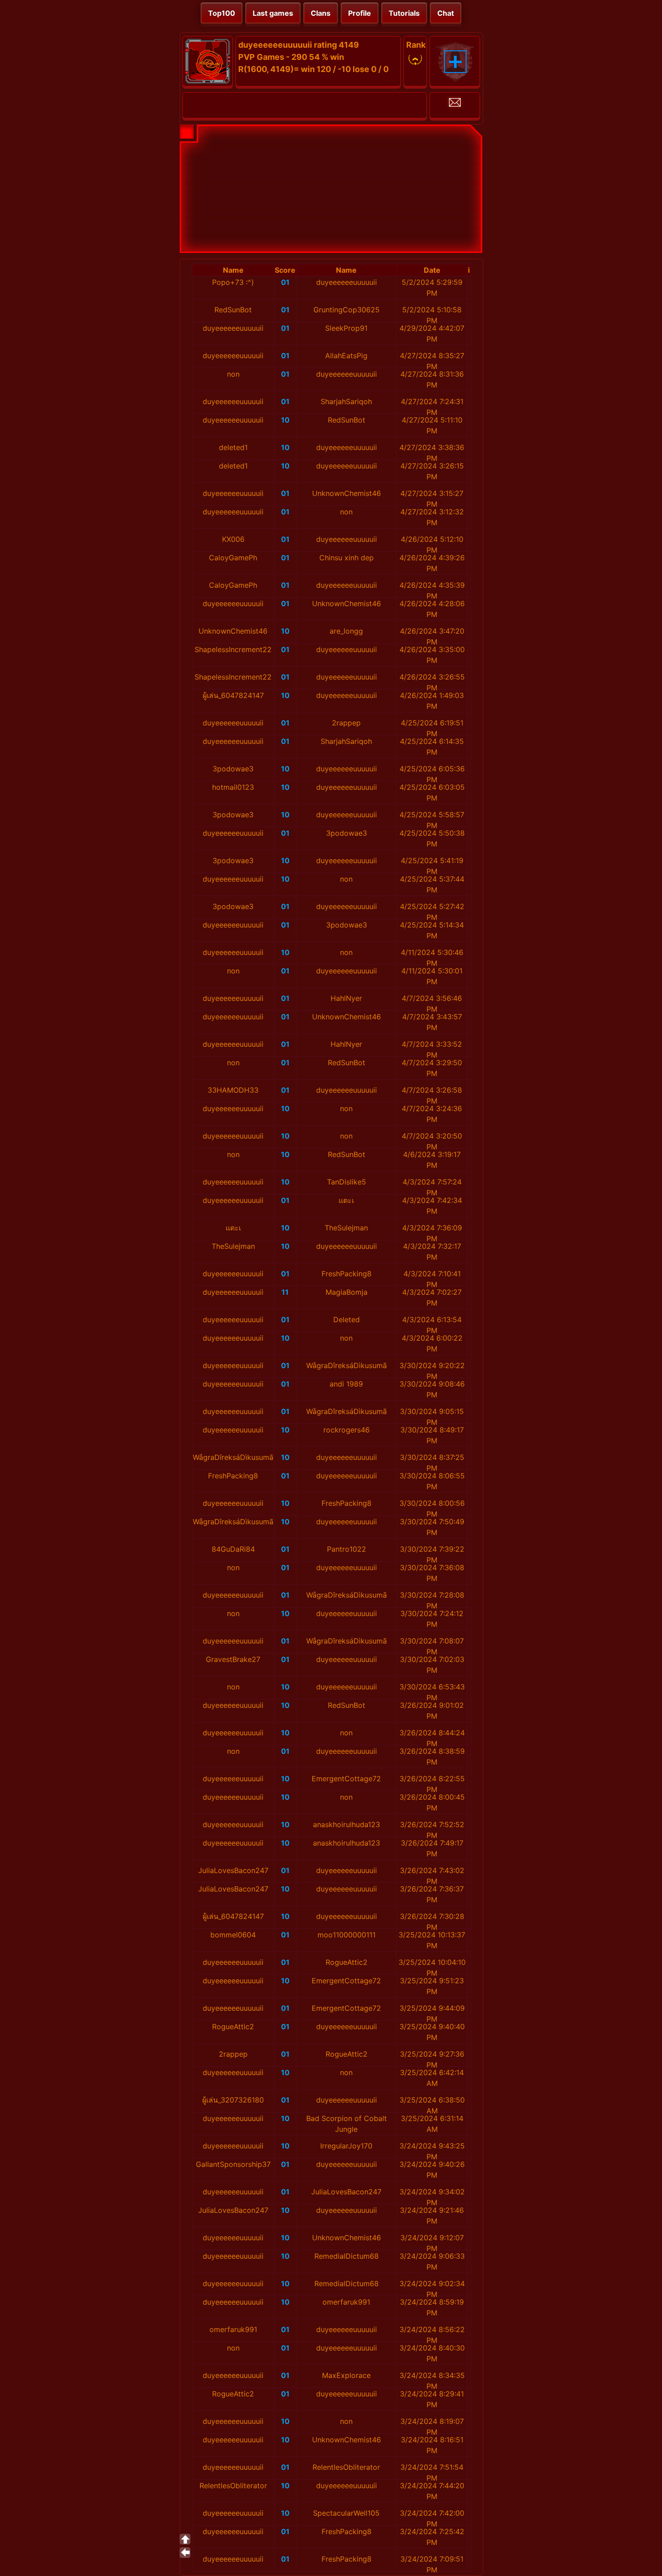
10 (285, 420)
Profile (360, 13)
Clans (321, 13)
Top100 (222, 13)
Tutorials (404, 13)
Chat (446, 13)
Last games (273, 13)
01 (285, 282)
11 (285, 1292)
